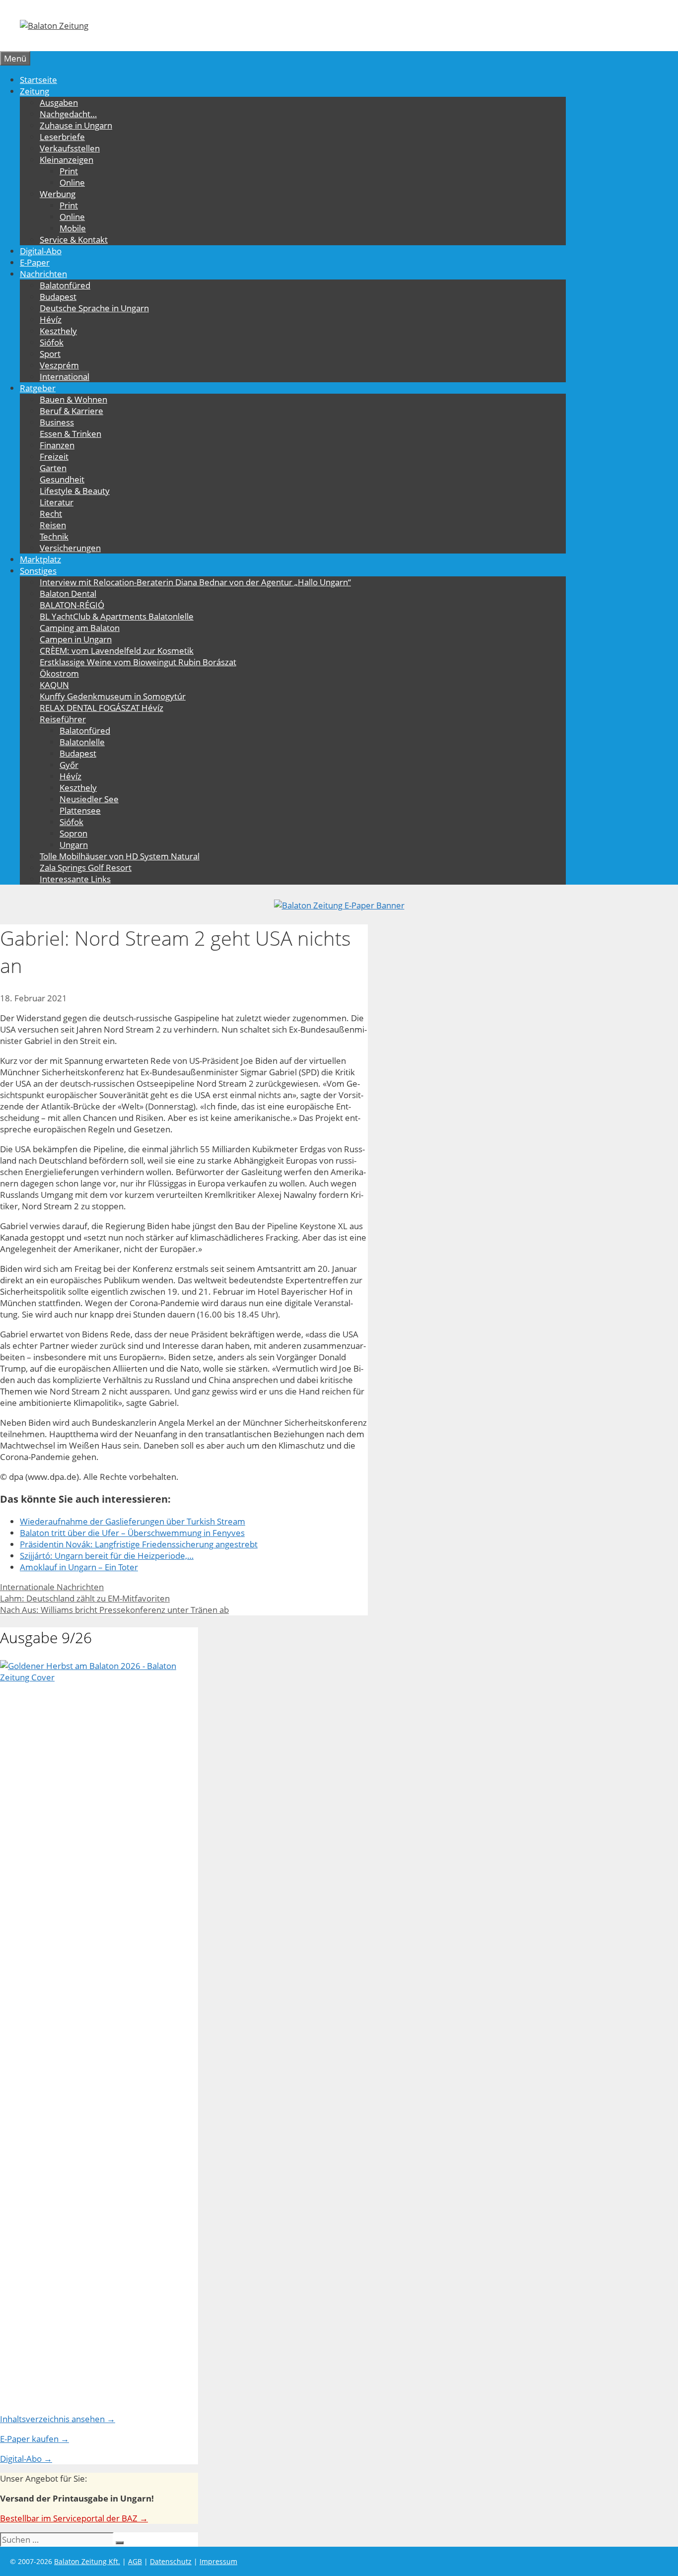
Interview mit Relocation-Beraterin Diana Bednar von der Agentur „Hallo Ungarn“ (195, 582)
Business (57, 422)
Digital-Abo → (26, 2459)
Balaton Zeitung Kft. (87, 2561)
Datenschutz (171, 2561)
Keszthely (58, 331)
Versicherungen (70, 548)
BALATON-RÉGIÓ (72, 605)
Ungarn (74, 845)
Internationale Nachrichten (52, 1587)
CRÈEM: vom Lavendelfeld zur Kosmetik (117, 651)
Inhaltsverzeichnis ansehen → (58, 2419)
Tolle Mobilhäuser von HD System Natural (120, 856)
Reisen (53, 525)
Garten (53, 468)
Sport (50, 354)
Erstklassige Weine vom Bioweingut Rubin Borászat (138, 662)
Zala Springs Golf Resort (86, 868)
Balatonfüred (65, 285)
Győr (69, 765)
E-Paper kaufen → (34, 2439)
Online (72, 182)
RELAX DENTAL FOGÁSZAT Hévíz (102, 708)
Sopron (73, 833)
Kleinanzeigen (67, 160)
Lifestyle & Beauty (75, 491)
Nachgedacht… (68, 114)
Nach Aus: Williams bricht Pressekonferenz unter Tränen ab (114, 1610)
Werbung (58, 194)
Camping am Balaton (80, 628)
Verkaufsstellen (70, 148)
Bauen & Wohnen (73, 399)
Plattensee (80, 810)
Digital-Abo (41, 251)
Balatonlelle (82, 742)
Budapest (58, 297)
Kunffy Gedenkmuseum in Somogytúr (113, 696)
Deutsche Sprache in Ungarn (94, 308)
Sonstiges (38, 571)
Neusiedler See (89, 799)
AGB (135, 2561)
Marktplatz (40, 559)
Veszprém (59, 365)
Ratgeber (38, 388)
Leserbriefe (62, 137)
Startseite (38, 80)
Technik (54, 536)
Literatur (57, 502)
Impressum (218, 2561)
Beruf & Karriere (71, 411)
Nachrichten (43, 274)
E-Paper (35, 262)
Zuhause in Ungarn (76, 125)
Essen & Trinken (70, 434)
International (65, 377)
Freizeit (54, 456)
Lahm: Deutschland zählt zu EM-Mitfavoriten (85, 1598)
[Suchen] (120, 2543)
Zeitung (34, 91)
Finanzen (57, 445)
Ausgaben (59, 103)
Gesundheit (62, 479)
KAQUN (54, 685)
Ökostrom (59, 673)
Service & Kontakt (74, 240)
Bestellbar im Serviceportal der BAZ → (74, 2518)
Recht (51, 514)
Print (69, 171)
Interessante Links (75, 879)
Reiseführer (63, 719)
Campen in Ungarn (76, 639)
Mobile (73, 228)
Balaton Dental (68, 593)
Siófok (52, 342)
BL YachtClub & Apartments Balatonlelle (117, 616)
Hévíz (51, 319)
